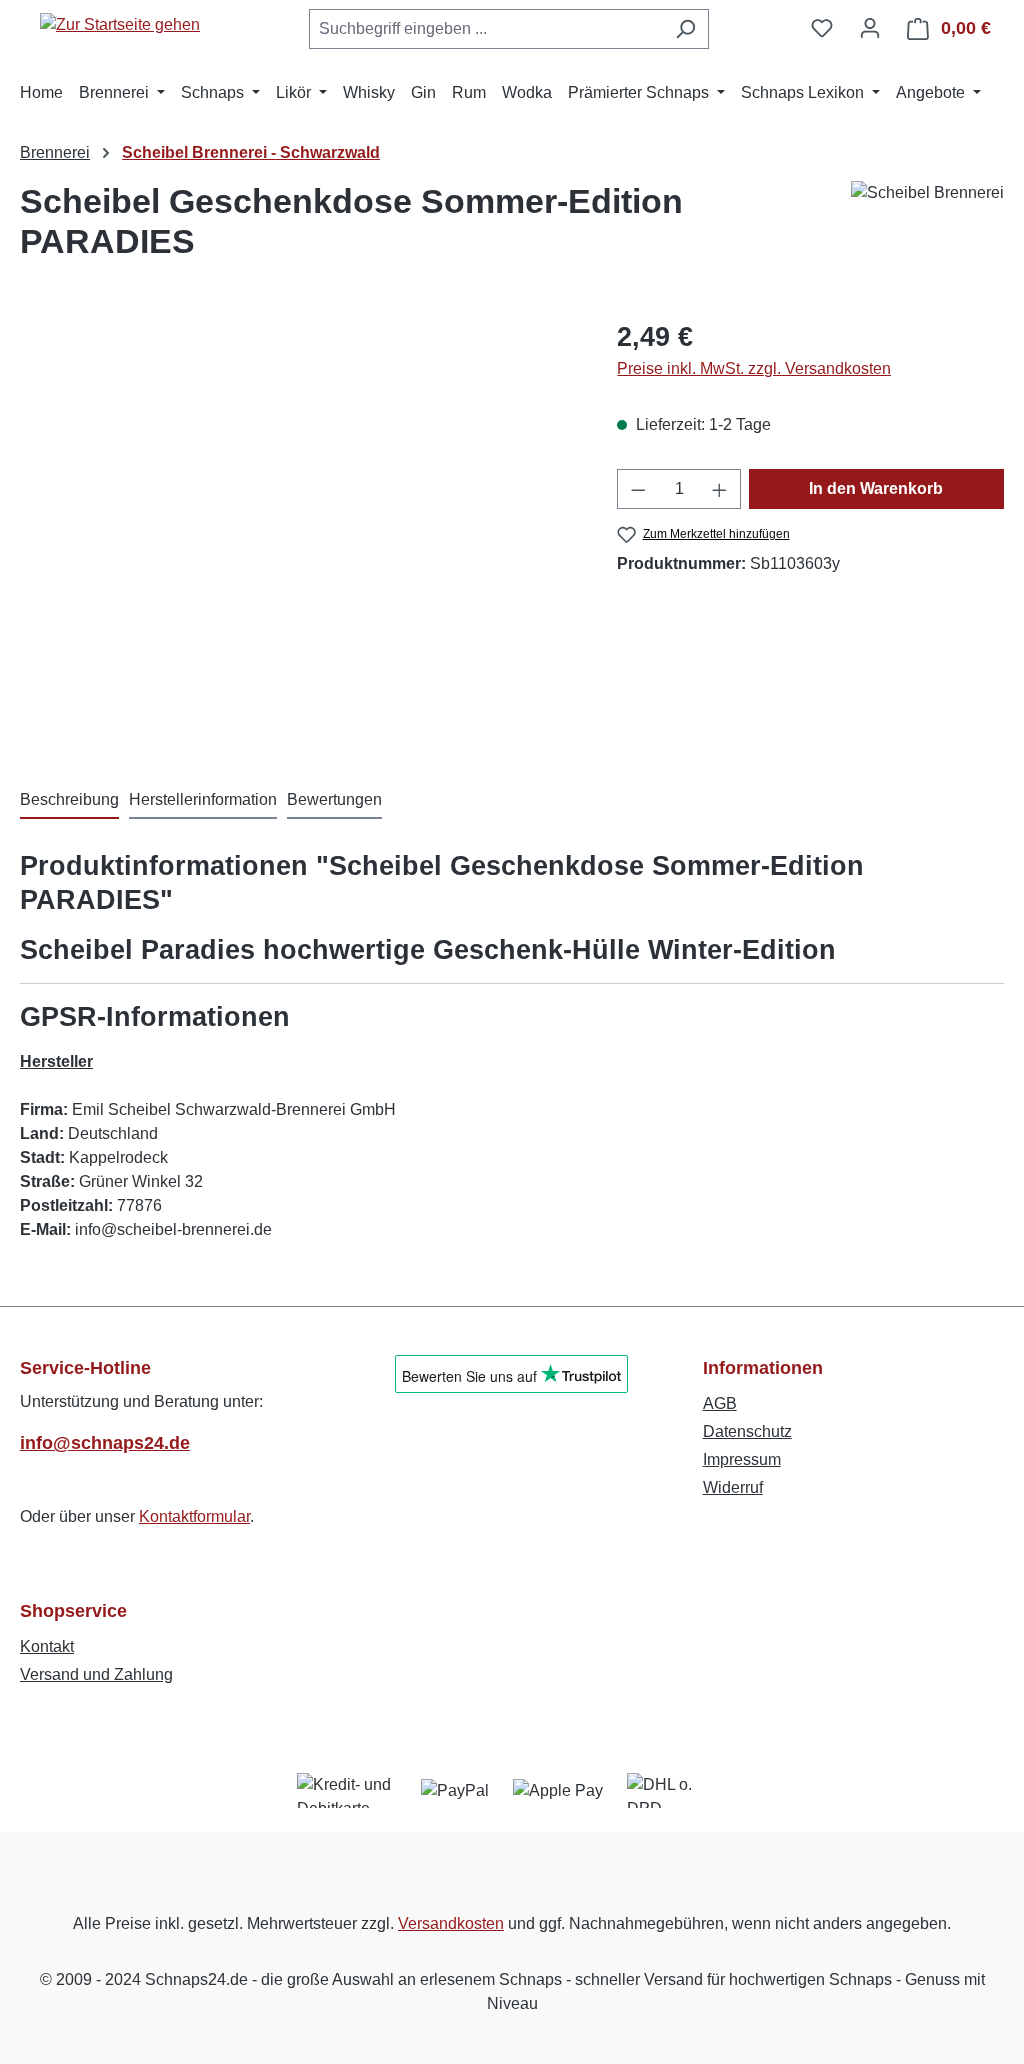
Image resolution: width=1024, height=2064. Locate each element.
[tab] (69, 801)
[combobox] (486, 29)
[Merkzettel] (822, 28)
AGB (720, 1403)
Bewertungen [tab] (334, 799)
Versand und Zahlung (96, 1674)
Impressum (742, 1459)
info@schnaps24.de (105, 1443)
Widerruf (733, 1487)
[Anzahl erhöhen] (720, 489)
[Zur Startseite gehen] (120, 24)
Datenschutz (747, 1431)
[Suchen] (685, 29)
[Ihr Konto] (870, 28)
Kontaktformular (194, 1516)
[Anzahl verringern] (638, 489)
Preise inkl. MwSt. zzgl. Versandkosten (754, 368)
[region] (298, 532)
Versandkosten (451, 1923)
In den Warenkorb (876, 488)
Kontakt (47, 1646)
